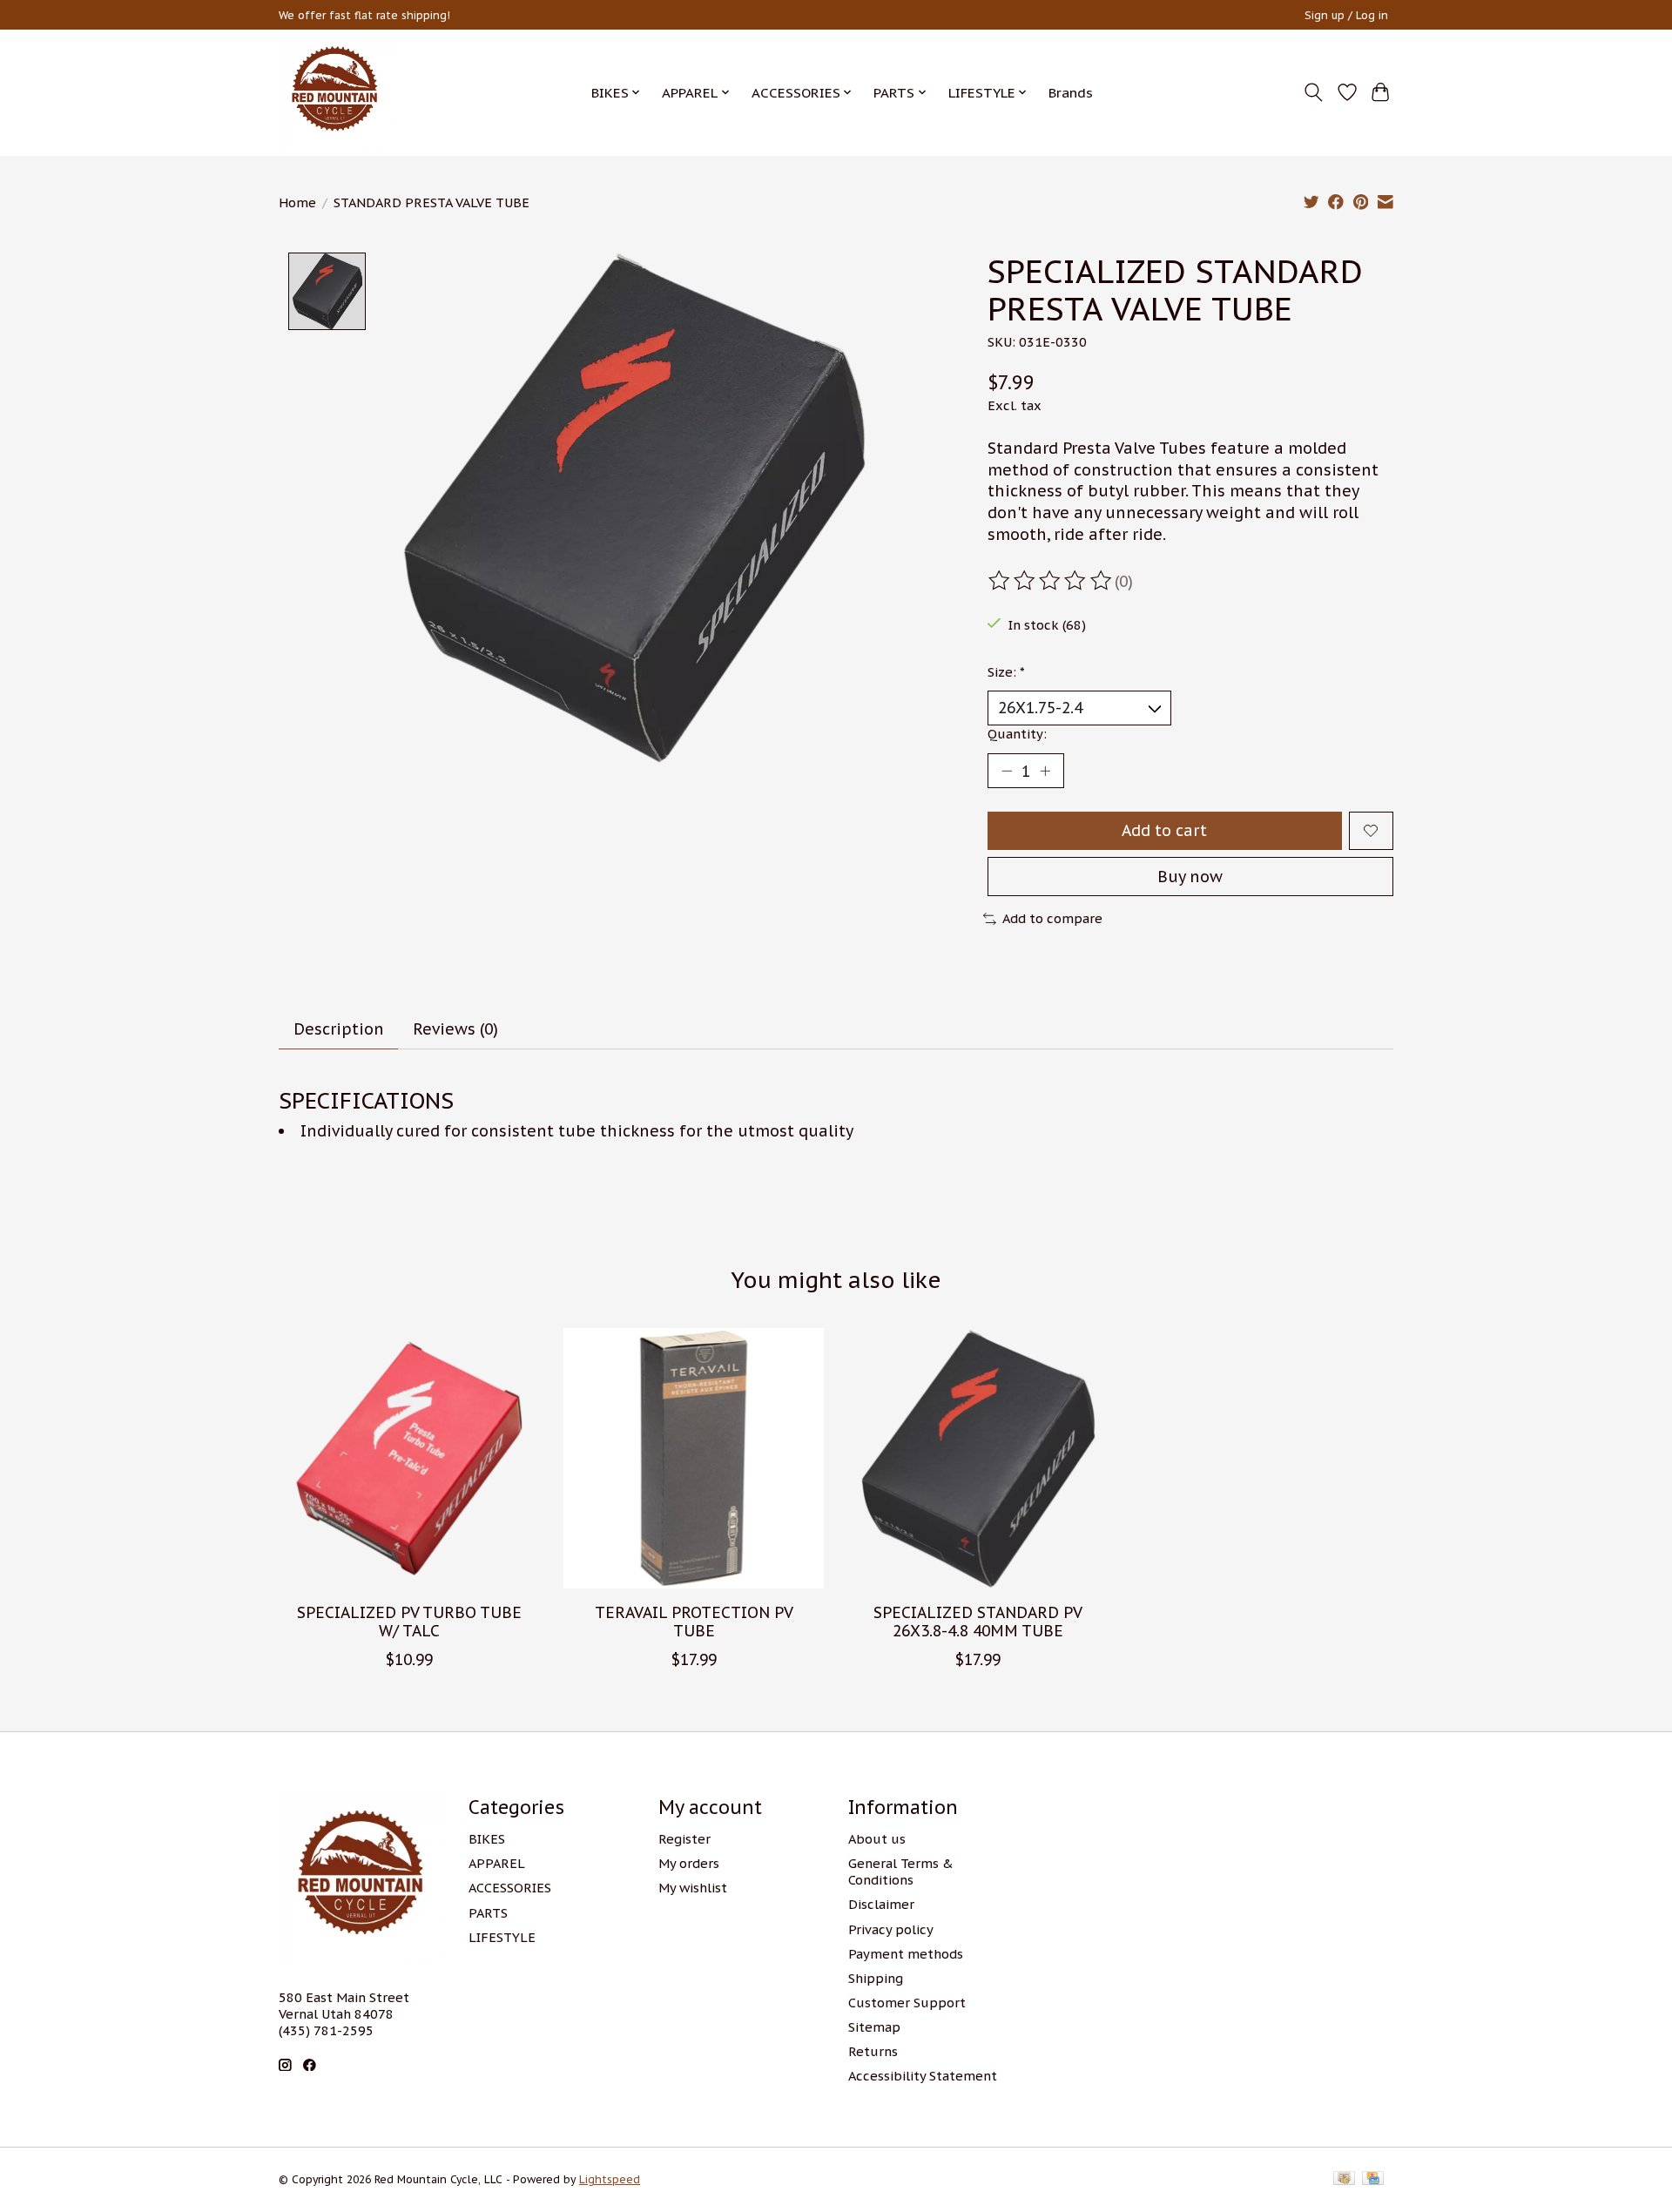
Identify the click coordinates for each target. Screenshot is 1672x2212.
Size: (1006, 672)
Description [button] (339, 1029)
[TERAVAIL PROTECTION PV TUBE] (694, 1458)
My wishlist (693, 1888)
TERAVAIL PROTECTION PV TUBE (694, 1622)
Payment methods (906, 1954)
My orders (689, 1863)
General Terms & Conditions (901, 1871)
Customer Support (907, 2003)
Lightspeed (610, 2179)
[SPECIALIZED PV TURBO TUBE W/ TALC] (409, 1458)
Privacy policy (891, 1929)
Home (297, 202)
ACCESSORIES (510, 1888)
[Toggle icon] (1314, 92)
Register (684, 1839)
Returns (873, 2051)
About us (877, 1839)
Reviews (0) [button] (455, 1029)
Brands (1071, 92)
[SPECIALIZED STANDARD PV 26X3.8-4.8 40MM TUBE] (978, 1458)
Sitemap (874, 2027)
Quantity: (1017, 734)
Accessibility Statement (923, 2076)
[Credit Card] (1373, 2179)
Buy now (1190, 877)
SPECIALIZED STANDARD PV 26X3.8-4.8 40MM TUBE (978, 1622)
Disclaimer (881, 1904)
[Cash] (1344, 2179)
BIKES (487, 1839)
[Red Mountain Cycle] (335, 92)
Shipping (876, 1978)
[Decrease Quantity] (1007, 771)
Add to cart (1164, 830)
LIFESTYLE (502, 1937)
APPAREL (497, 1863)
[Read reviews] (1051, 581)
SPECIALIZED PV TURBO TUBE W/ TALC (409, 1622)
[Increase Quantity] (1045, 771)
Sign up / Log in (1346, 15)
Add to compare (1052, 918)
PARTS (488, 1913)
